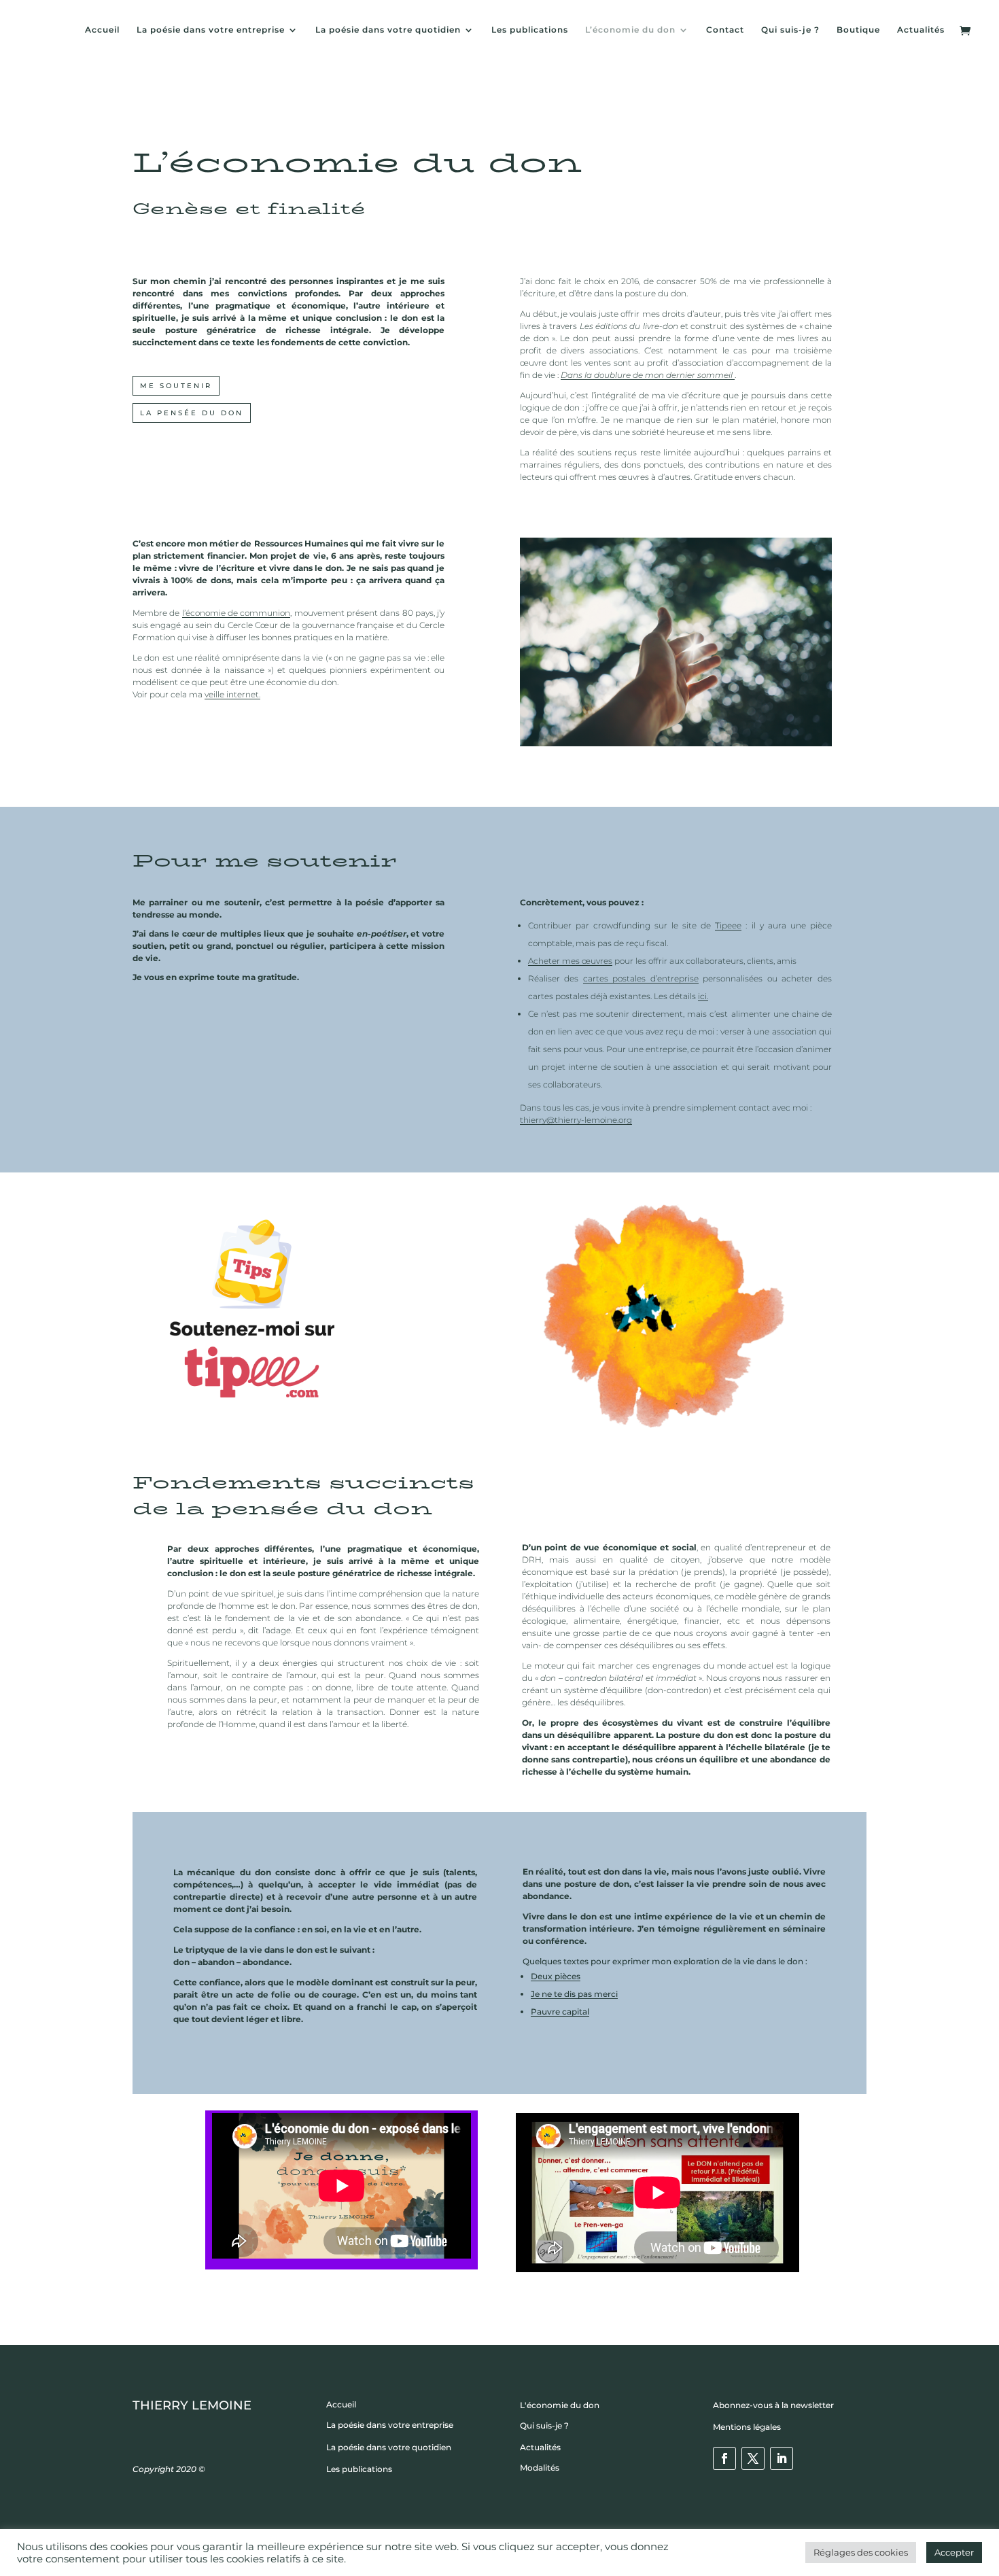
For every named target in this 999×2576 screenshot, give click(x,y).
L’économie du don (630, 30)
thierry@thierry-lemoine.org (576, 1120)
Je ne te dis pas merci (574, 1994)
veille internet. (232, 694)
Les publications (530, 30)
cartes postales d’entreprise (641, 978)
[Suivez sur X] (753, 2458)
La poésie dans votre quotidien (388, 30)
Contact (725, 30)
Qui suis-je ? (790, 30)
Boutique (858, 30)
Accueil (102, 30)
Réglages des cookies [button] (861, 2552)
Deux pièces (556, 1976)
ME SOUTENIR (176, 386)
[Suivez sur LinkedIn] (782, 2458)
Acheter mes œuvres (570, 961)
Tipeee (728, 925)
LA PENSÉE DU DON (192, 413)
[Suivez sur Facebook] (724, 2458)
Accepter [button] (954, 2552)
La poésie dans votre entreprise (211, 30)
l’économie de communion (236, 613)
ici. (703, 996)
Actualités (921, 30)
